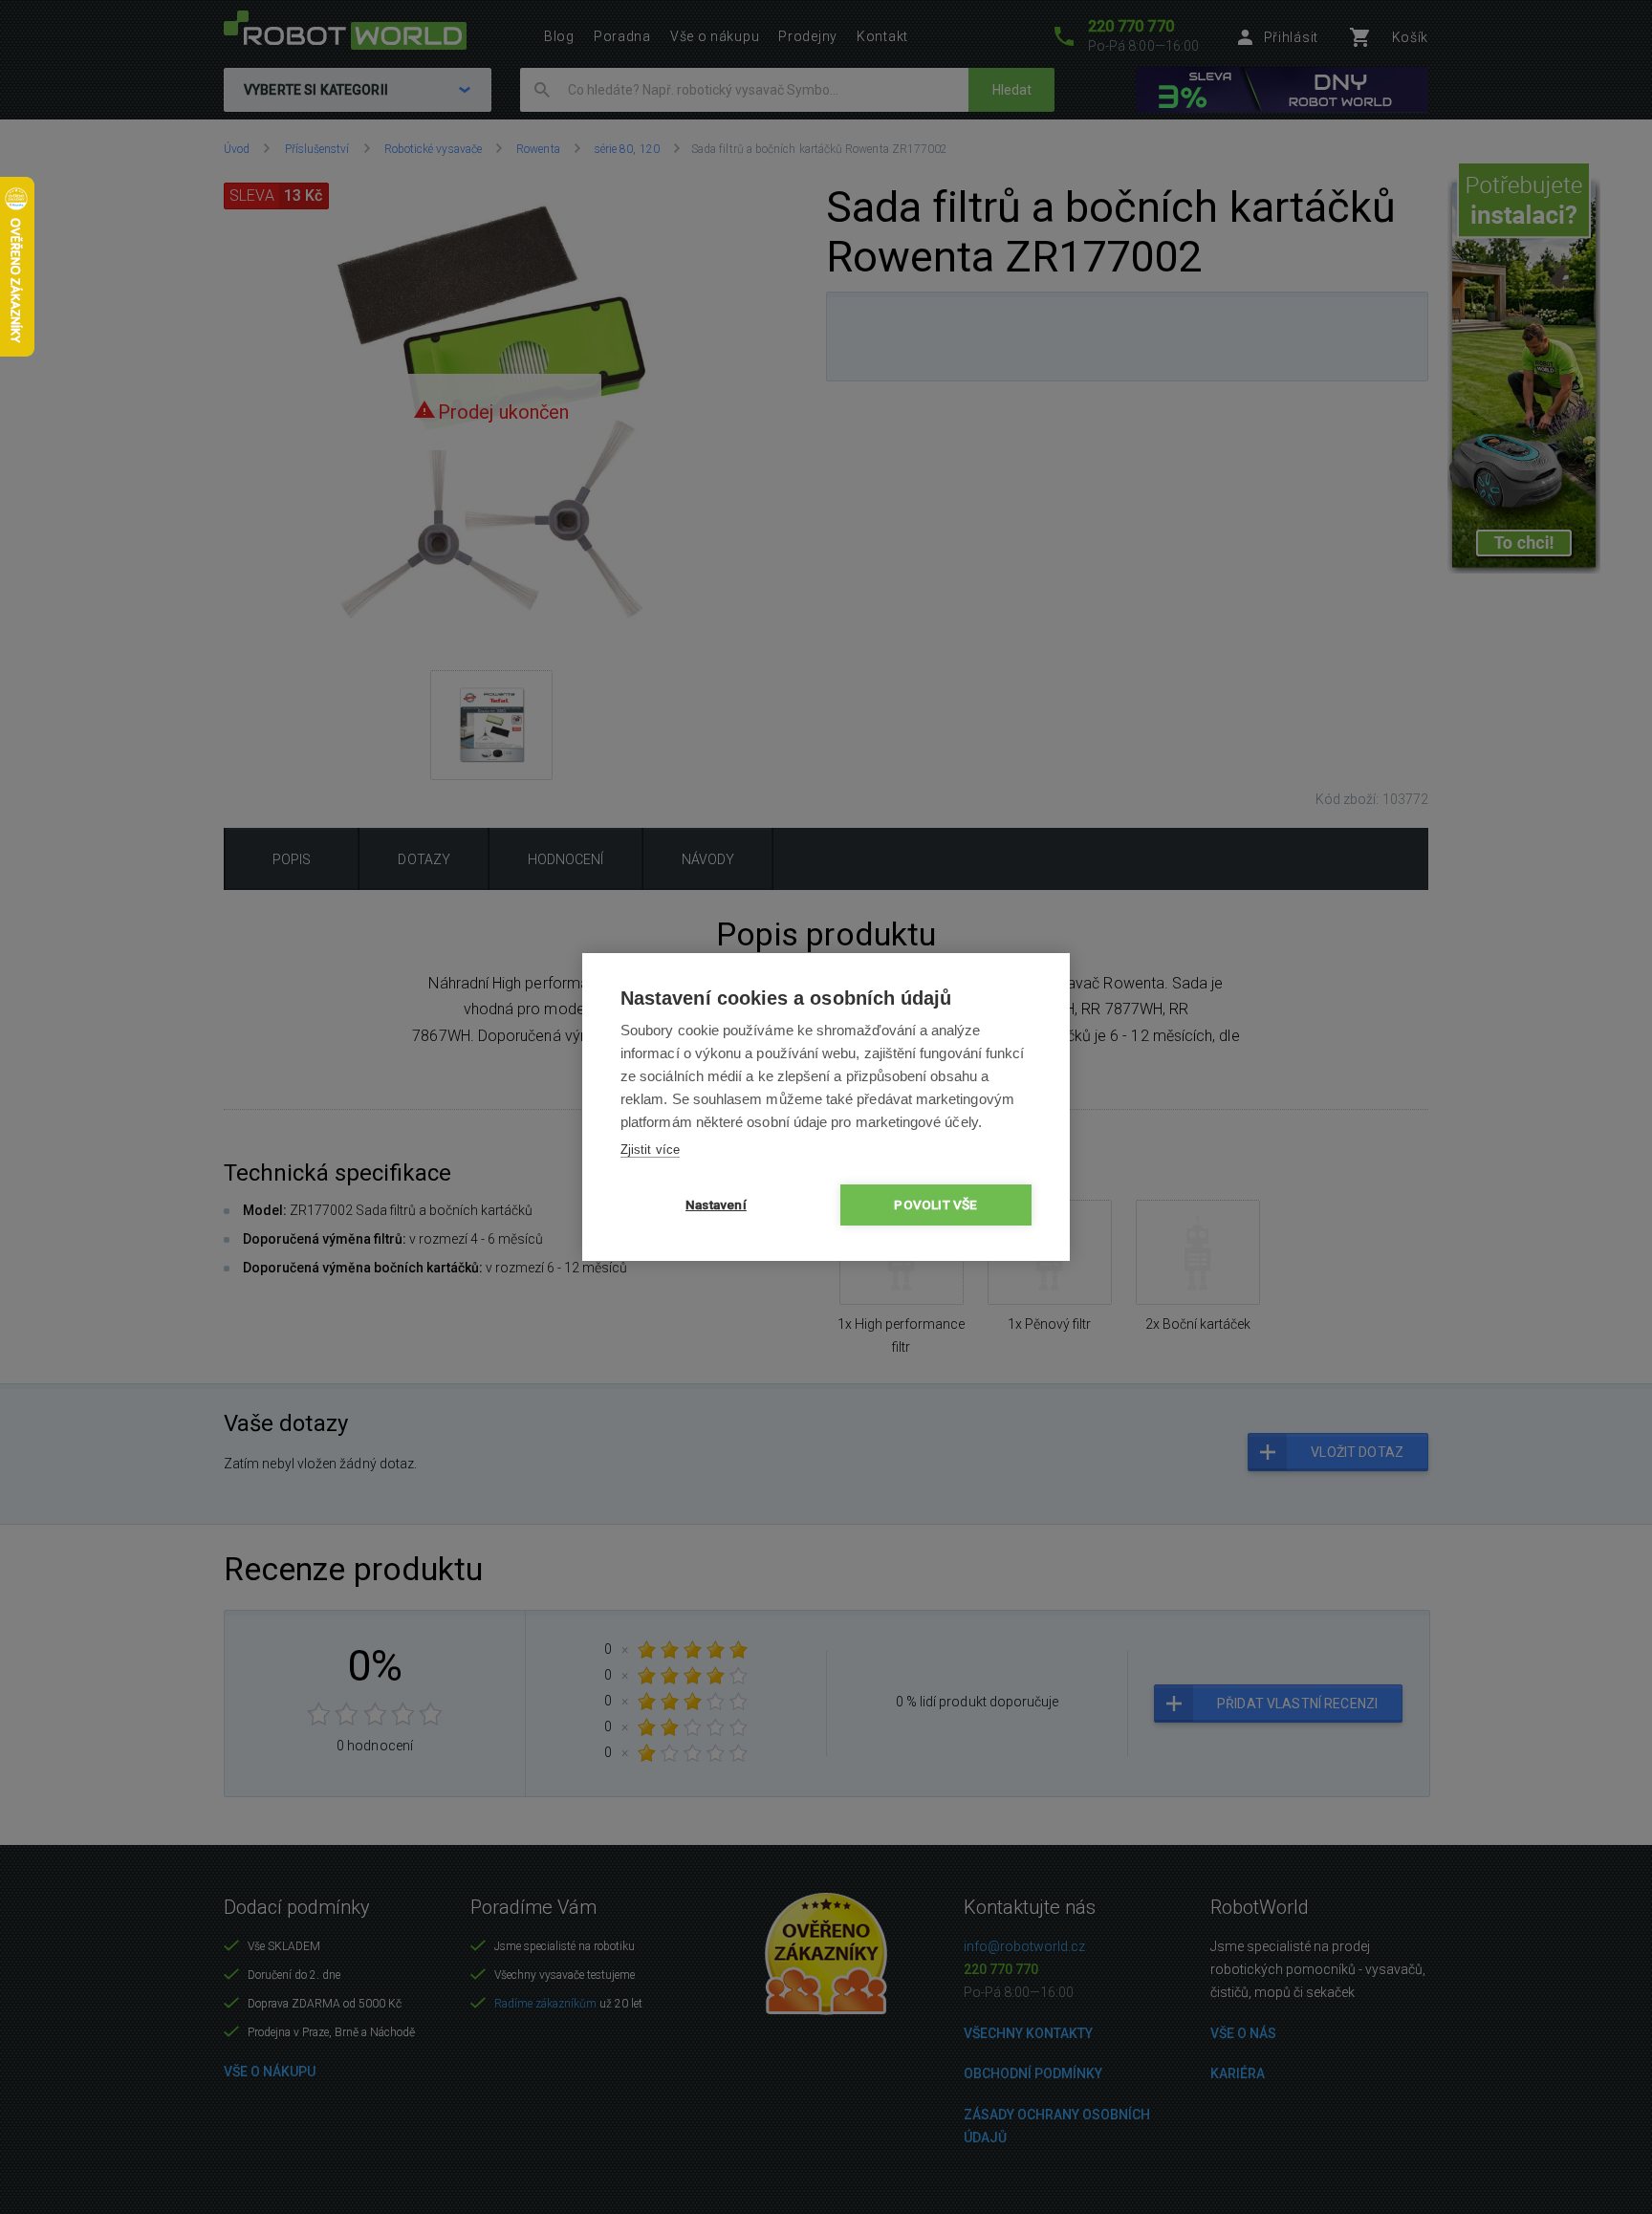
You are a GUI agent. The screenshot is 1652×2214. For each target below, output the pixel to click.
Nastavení (716, 1205)
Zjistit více (650, 1150)
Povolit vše (935, 1205)
